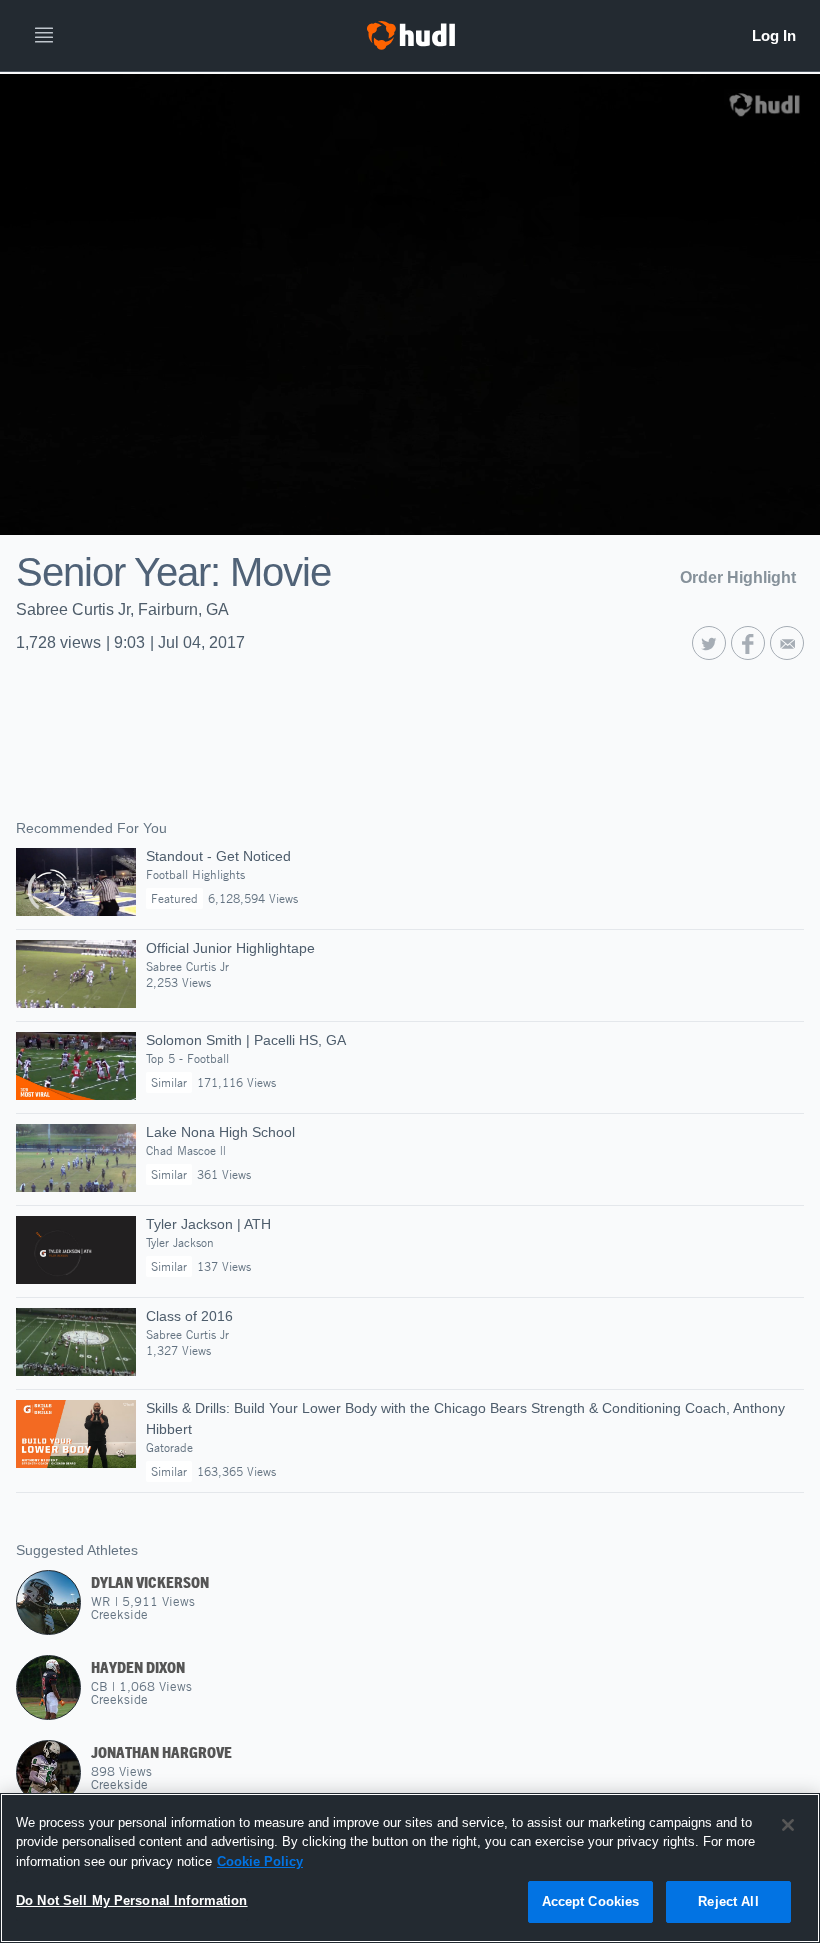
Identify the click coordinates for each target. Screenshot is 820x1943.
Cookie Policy (260, 1861)
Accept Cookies (591, 1901)
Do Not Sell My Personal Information (132, 1900)
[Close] (788, 1825)
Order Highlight (738, 577)
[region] (410, 1868)
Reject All (728, 1901)
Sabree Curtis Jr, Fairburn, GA (122, 609)
